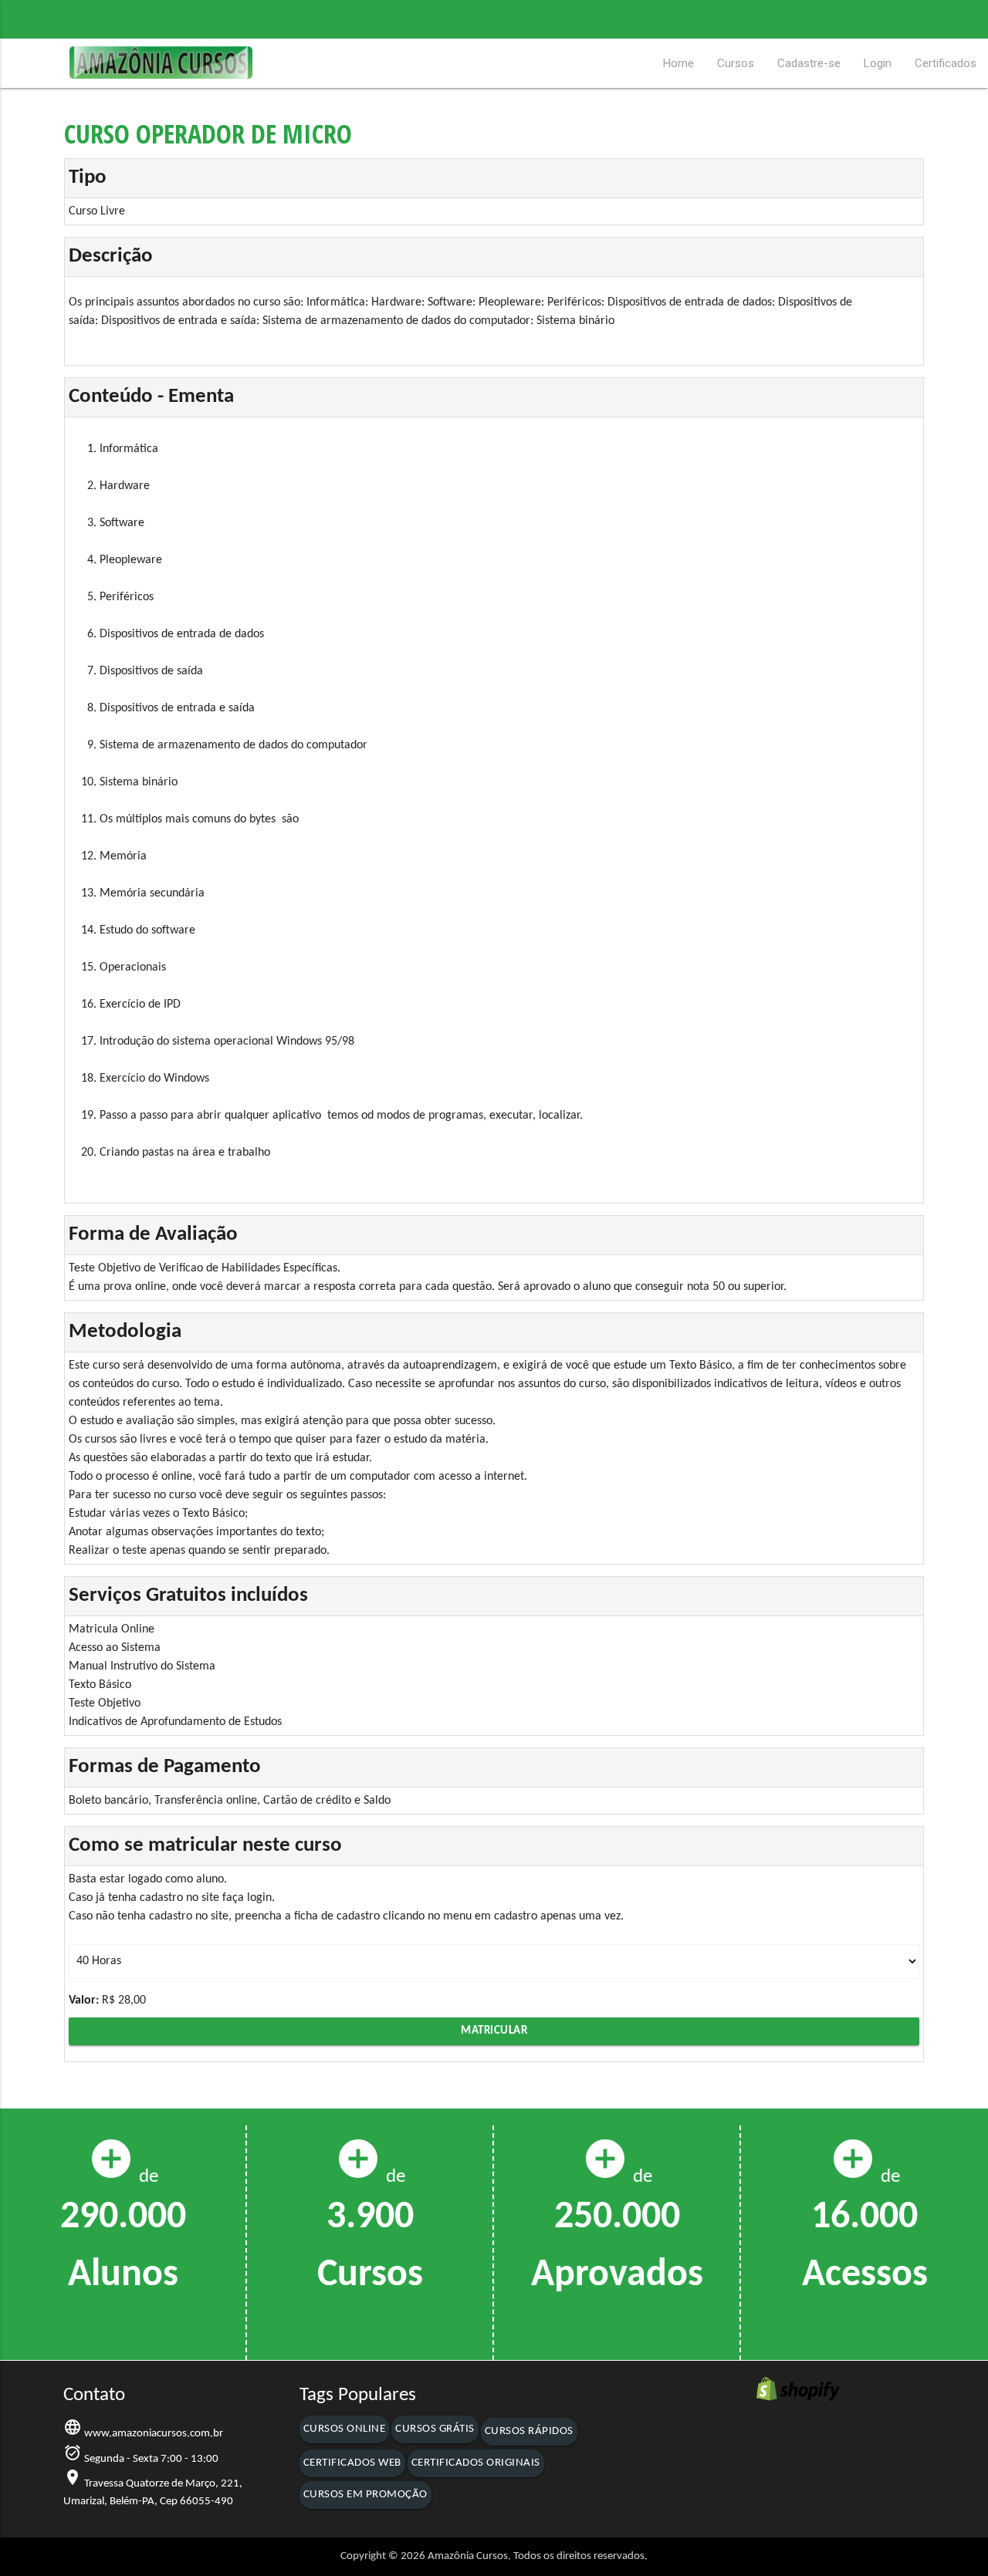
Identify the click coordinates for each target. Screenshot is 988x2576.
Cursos (736, 63)
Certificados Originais (476, 2463)
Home (678, 63)
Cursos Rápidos (529, 2431)
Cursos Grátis (435, 2429)
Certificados (946, 63)
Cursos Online (345, 2429)
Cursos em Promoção (365, 2495)
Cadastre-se (809, 63)
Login (878, 63)
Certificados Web (352, 2463)
